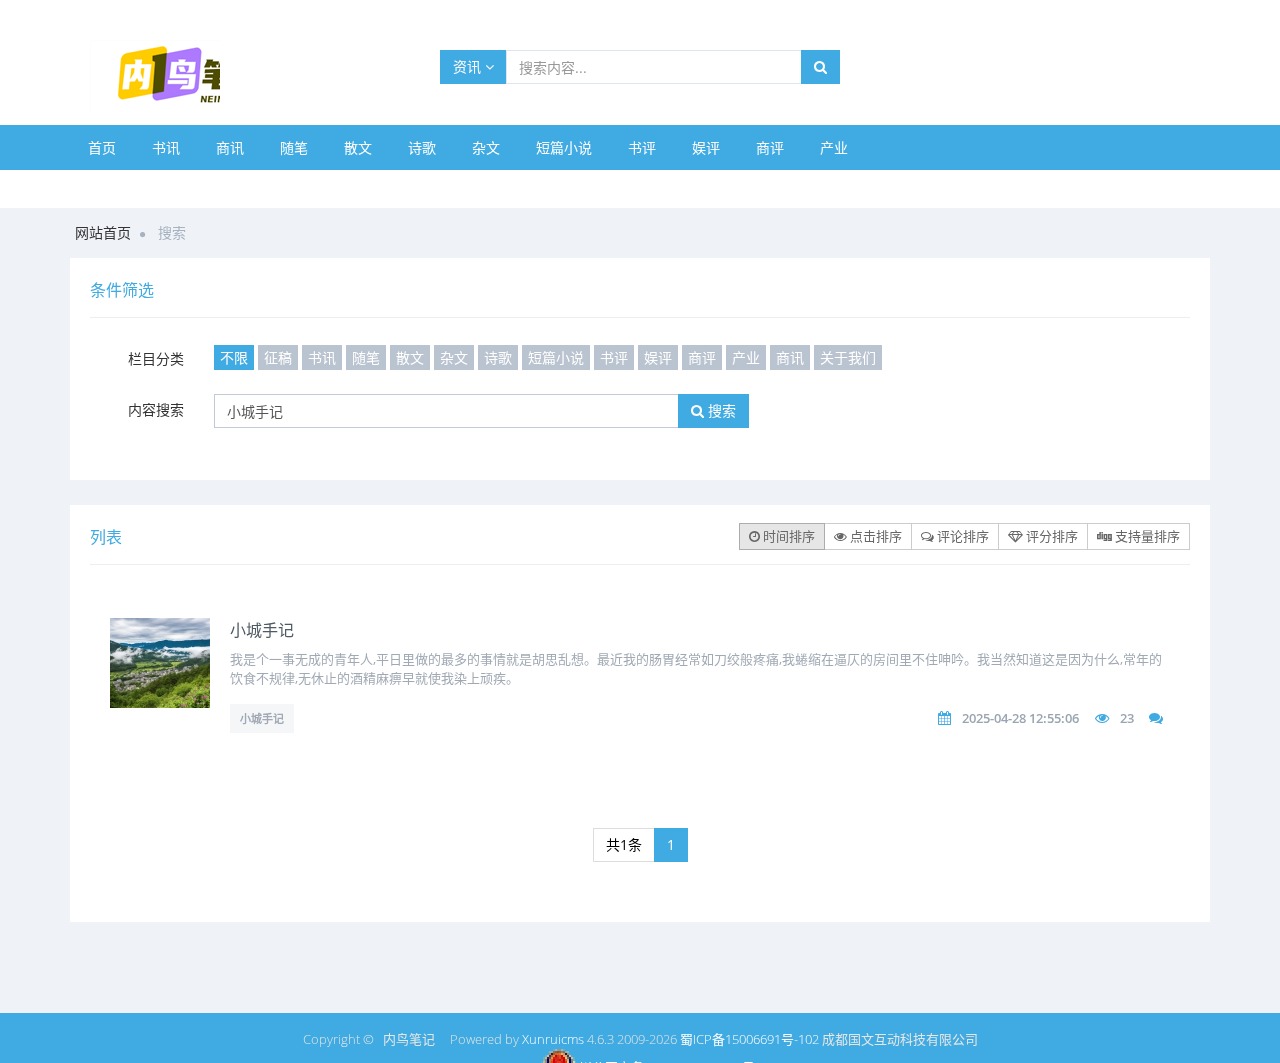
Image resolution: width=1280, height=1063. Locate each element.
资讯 (469, 66)
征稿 (278, 357)
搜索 (720, 410)
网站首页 (103, 232)
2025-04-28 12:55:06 (1020, 718)
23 (1127, 718)
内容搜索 (156, 409)
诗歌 (422, 147)
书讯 (166, 147)
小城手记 (262, 630)
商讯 (230, 147)
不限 (234, 357)
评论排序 (961, 536)
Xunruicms (553, 1039)
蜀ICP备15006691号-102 (749, 1039)
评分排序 (1050, 536)
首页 (102, 147)
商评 (770, 147)
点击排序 (874, 536)
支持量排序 (1146, 536)
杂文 (486, 147)
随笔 (294, 147)
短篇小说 (564, 147)
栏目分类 (156, 358)
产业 (834, 147)
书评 (642, 147)
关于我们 (848, 357)
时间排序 (787, 536)
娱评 (706, 147)
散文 (358, 147)
